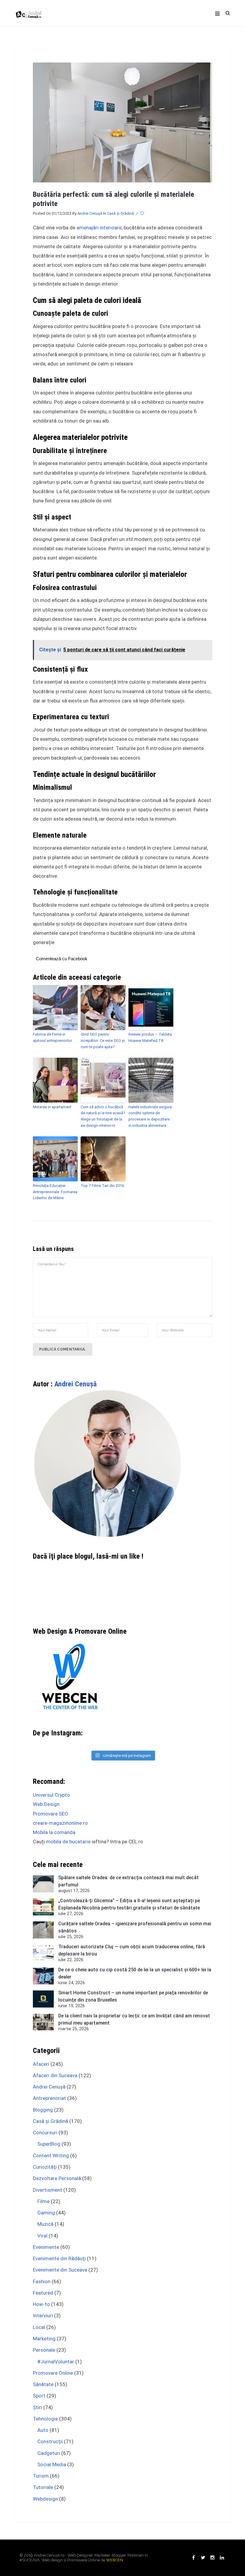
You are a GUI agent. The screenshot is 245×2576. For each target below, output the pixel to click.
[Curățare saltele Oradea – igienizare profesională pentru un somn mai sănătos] (43, 1930)
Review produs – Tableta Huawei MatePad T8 (150, 1037)
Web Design (46, 1804)
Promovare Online (53, 2373)
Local (39, 2327)
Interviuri (43, 2316)
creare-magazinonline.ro (60, 1823)
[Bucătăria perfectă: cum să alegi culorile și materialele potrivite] (122, 122)
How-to (41, 2304)
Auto (43, 2430)
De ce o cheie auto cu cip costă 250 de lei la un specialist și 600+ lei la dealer (135, 1973)
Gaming (46, 2213)
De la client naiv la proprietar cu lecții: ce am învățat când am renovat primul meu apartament (134, 2019)
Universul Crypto (51, 1795)
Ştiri (37, 2407)
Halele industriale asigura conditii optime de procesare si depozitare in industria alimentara (150, 1116)
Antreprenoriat (49, 2098)
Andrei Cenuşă (90, 213)
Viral (42, 2236)
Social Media (52, 2464)
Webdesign (45, 2499)
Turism (41, 2476)
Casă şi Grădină (120, 213)
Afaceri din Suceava (55, 2075)
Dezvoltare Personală (57, 2178)
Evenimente (46, 2247)
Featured (43, 2293)
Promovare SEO (50, 1814)
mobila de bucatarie (68, 1842)
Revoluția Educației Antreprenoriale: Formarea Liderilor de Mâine (55, 1192)
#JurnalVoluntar (56, 2362)
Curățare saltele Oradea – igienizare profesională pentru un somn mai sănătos (135, 1927)
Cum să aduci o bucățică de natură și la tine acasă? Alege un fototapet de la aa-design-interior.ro (103, 1116)
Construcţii (50, 2441)
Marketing (44, 2339)
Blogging (43, 2110)
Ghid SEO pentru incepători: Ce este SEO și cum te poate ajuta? (103, 1041)
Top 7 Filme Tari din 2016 (102, 1186)
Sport (39, 2396)
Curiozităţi (45, 2167)
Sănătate (43, 2384)
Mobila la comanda (54, 1832)
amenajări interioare (99, 228)
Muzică (45, 2224)
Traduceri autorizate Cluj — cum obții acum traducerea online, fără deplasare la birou (132, 1950)
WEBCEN (115, 2560)
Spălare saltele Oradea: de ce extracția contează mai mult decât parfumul (128, 1881)
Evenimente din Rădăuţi (59, 2258)
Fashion (42, 2281)
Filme (43, 2201)
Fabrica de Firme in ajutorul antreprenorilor (52, 1037)
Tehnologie (45, 2419)
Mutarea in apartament (52, 1107)
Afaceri (41, 2064)
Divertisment (48, 2190)
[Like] (143, 214)
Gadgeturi (49, 2453)
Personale (44, 2350)
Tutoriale (43, 2487)
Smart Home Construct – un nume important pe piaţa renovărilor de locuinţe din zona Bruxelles (133, 1996)
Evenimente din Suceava (60, 2270)
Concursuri (45, 2133)
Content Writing (51, 2156)
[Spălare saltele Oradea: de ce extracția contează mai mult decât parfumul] (43, 1884)
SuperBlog (49, 2144)
